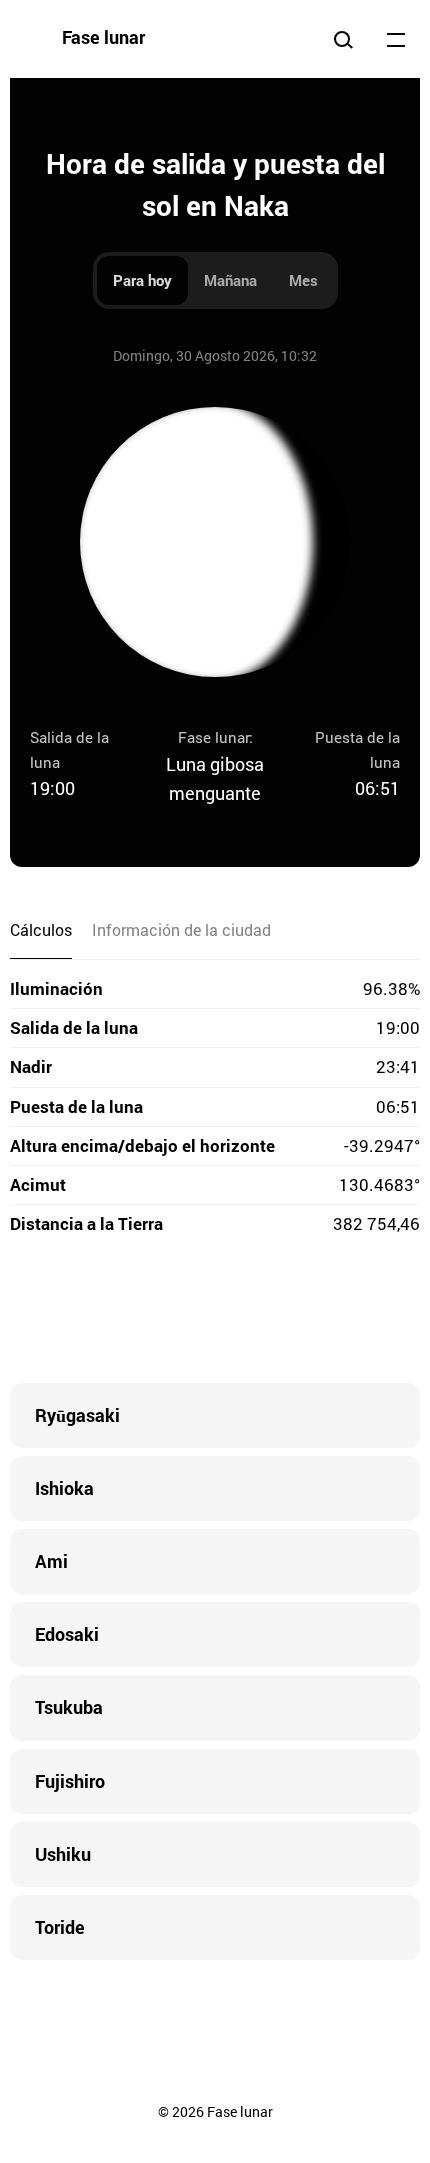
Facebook (95, 1313)
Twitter (135, 1313)
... (396, 39)
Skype (175, 1313)
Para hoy (142, 280)
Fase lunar (103, 37)
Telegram (255, 1313)
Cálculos (41, 929)
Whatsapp (295, 1313)
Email (335, 1313)
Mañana (230, 280)
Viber (215, 1313)
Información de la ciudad (181, 929)
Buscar (343, 39)
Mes (303, 280)
